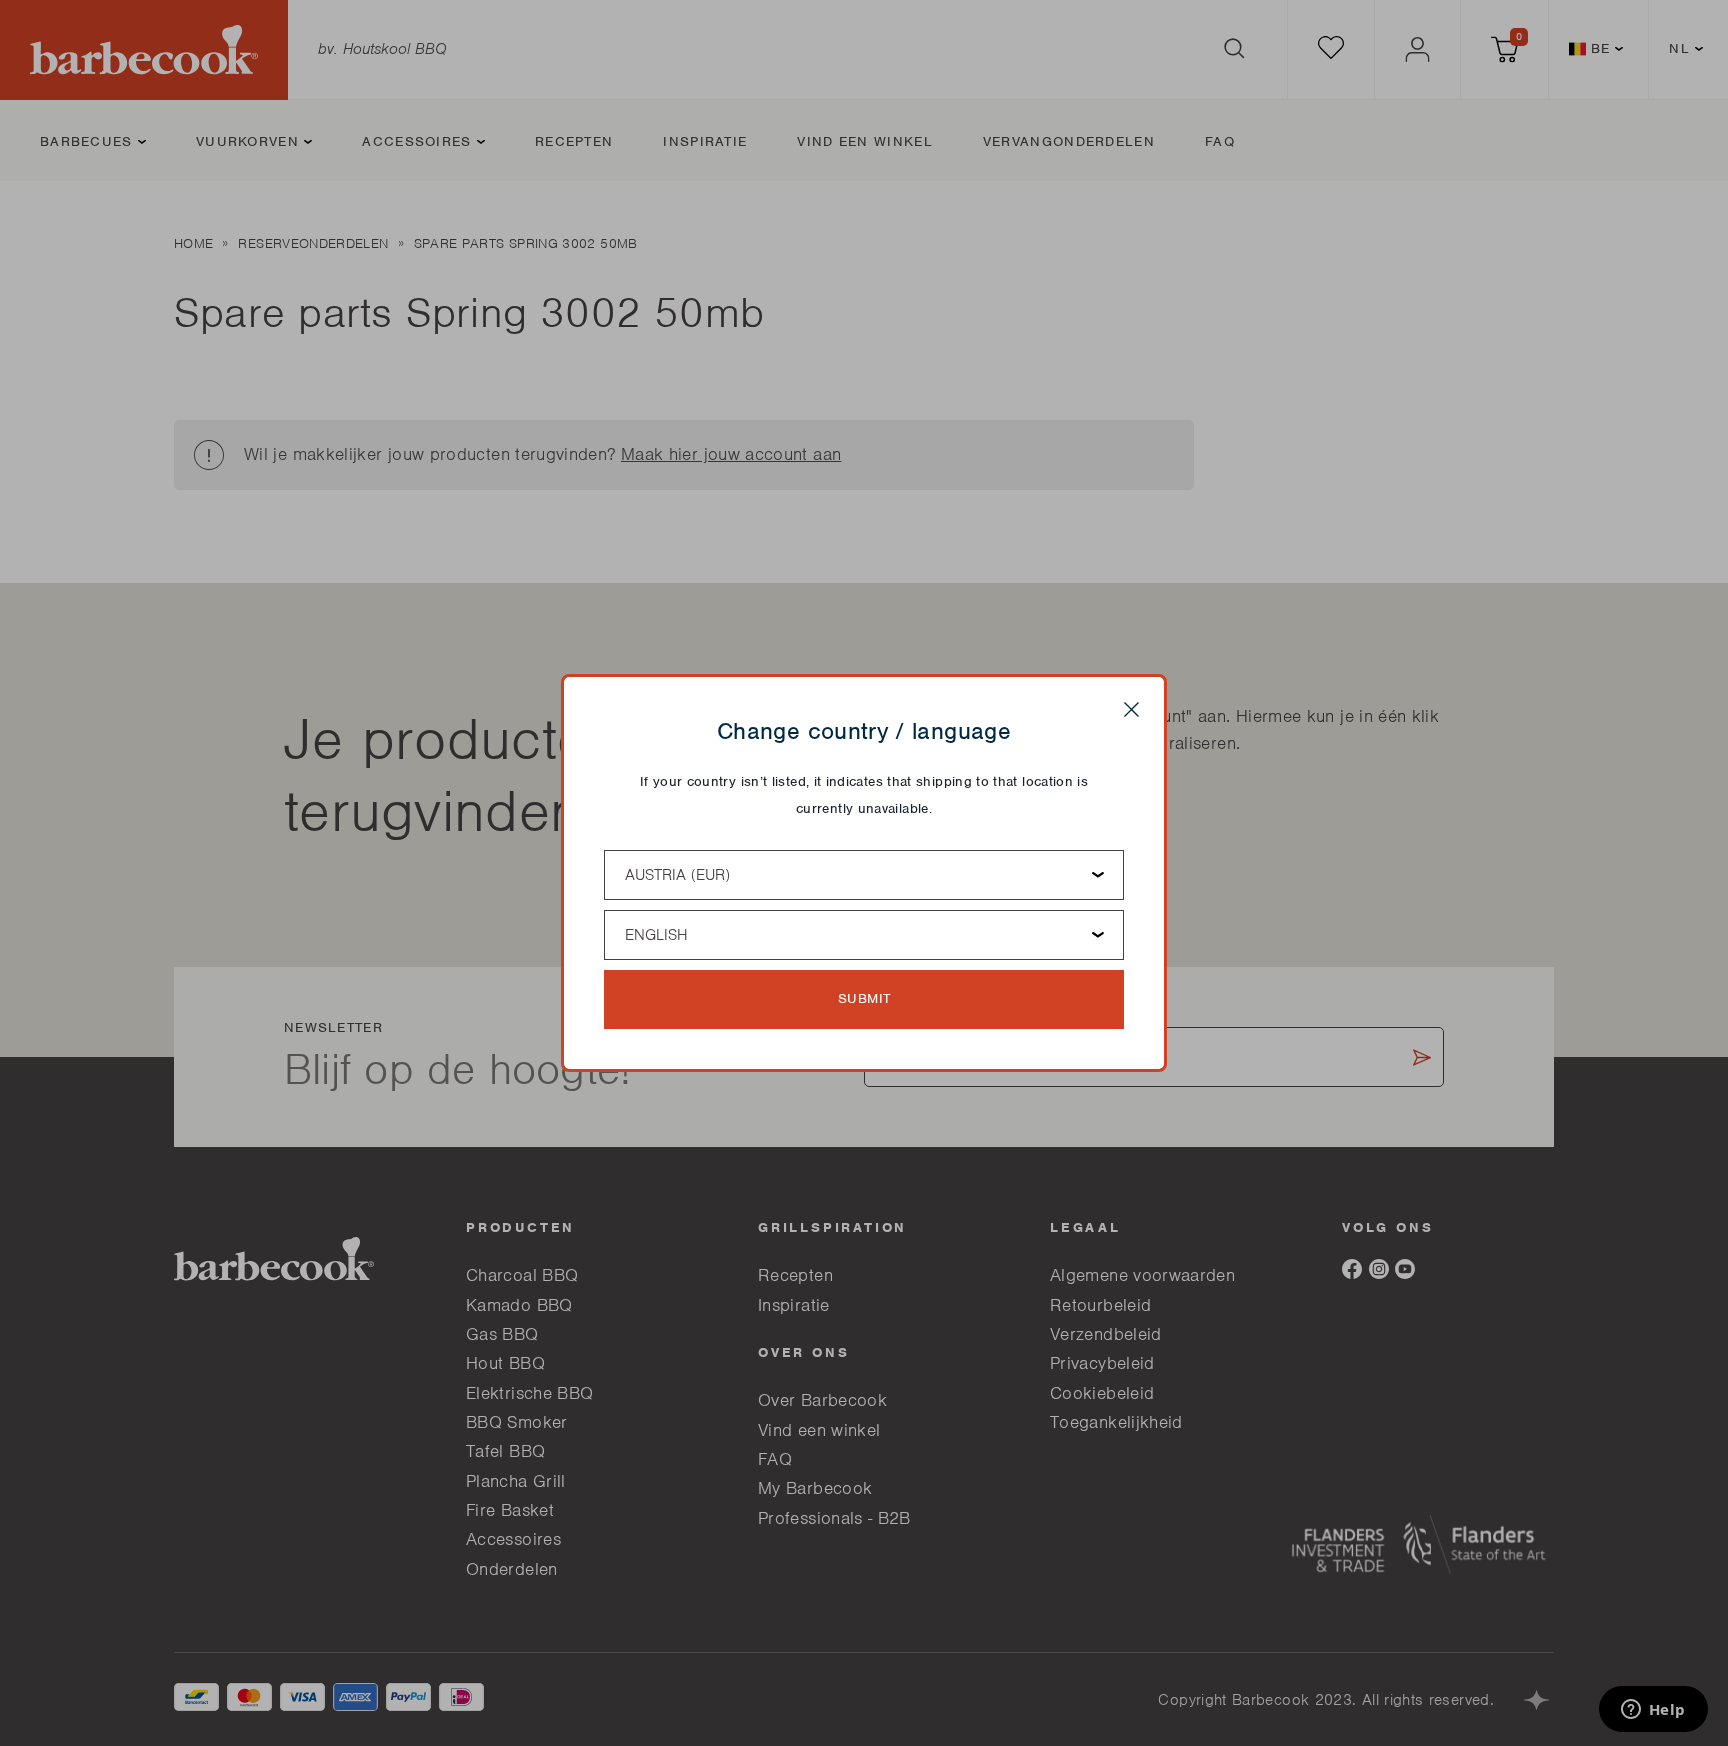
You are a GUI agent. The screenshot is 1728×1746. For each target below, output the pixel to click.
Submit (864, 998)
